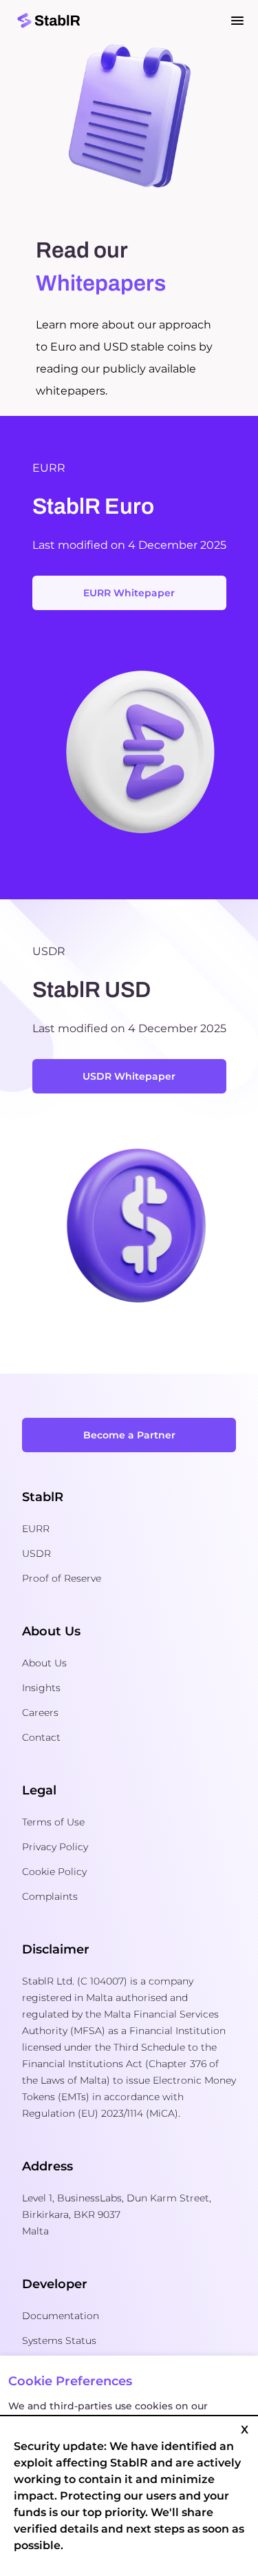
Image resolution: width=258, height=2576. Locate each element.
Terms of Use (53, 1822)
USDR (36, 1553)
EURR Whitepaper (129, 593)
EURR (36, 1529)
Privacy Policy (55, 1847)
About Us (44, 1663)
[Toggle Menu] (237, 21)
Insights (41, 1688)
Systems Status (59, 2341)
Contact (41, 1737)
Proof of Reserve (62, 1578)
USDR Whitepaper (129, 1076)
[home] (129, 21)
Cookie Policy (54, 1872)
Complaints (50, 1896)
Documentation (61, 2316)
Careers (40, 1713)
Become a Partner (129, 1435)
